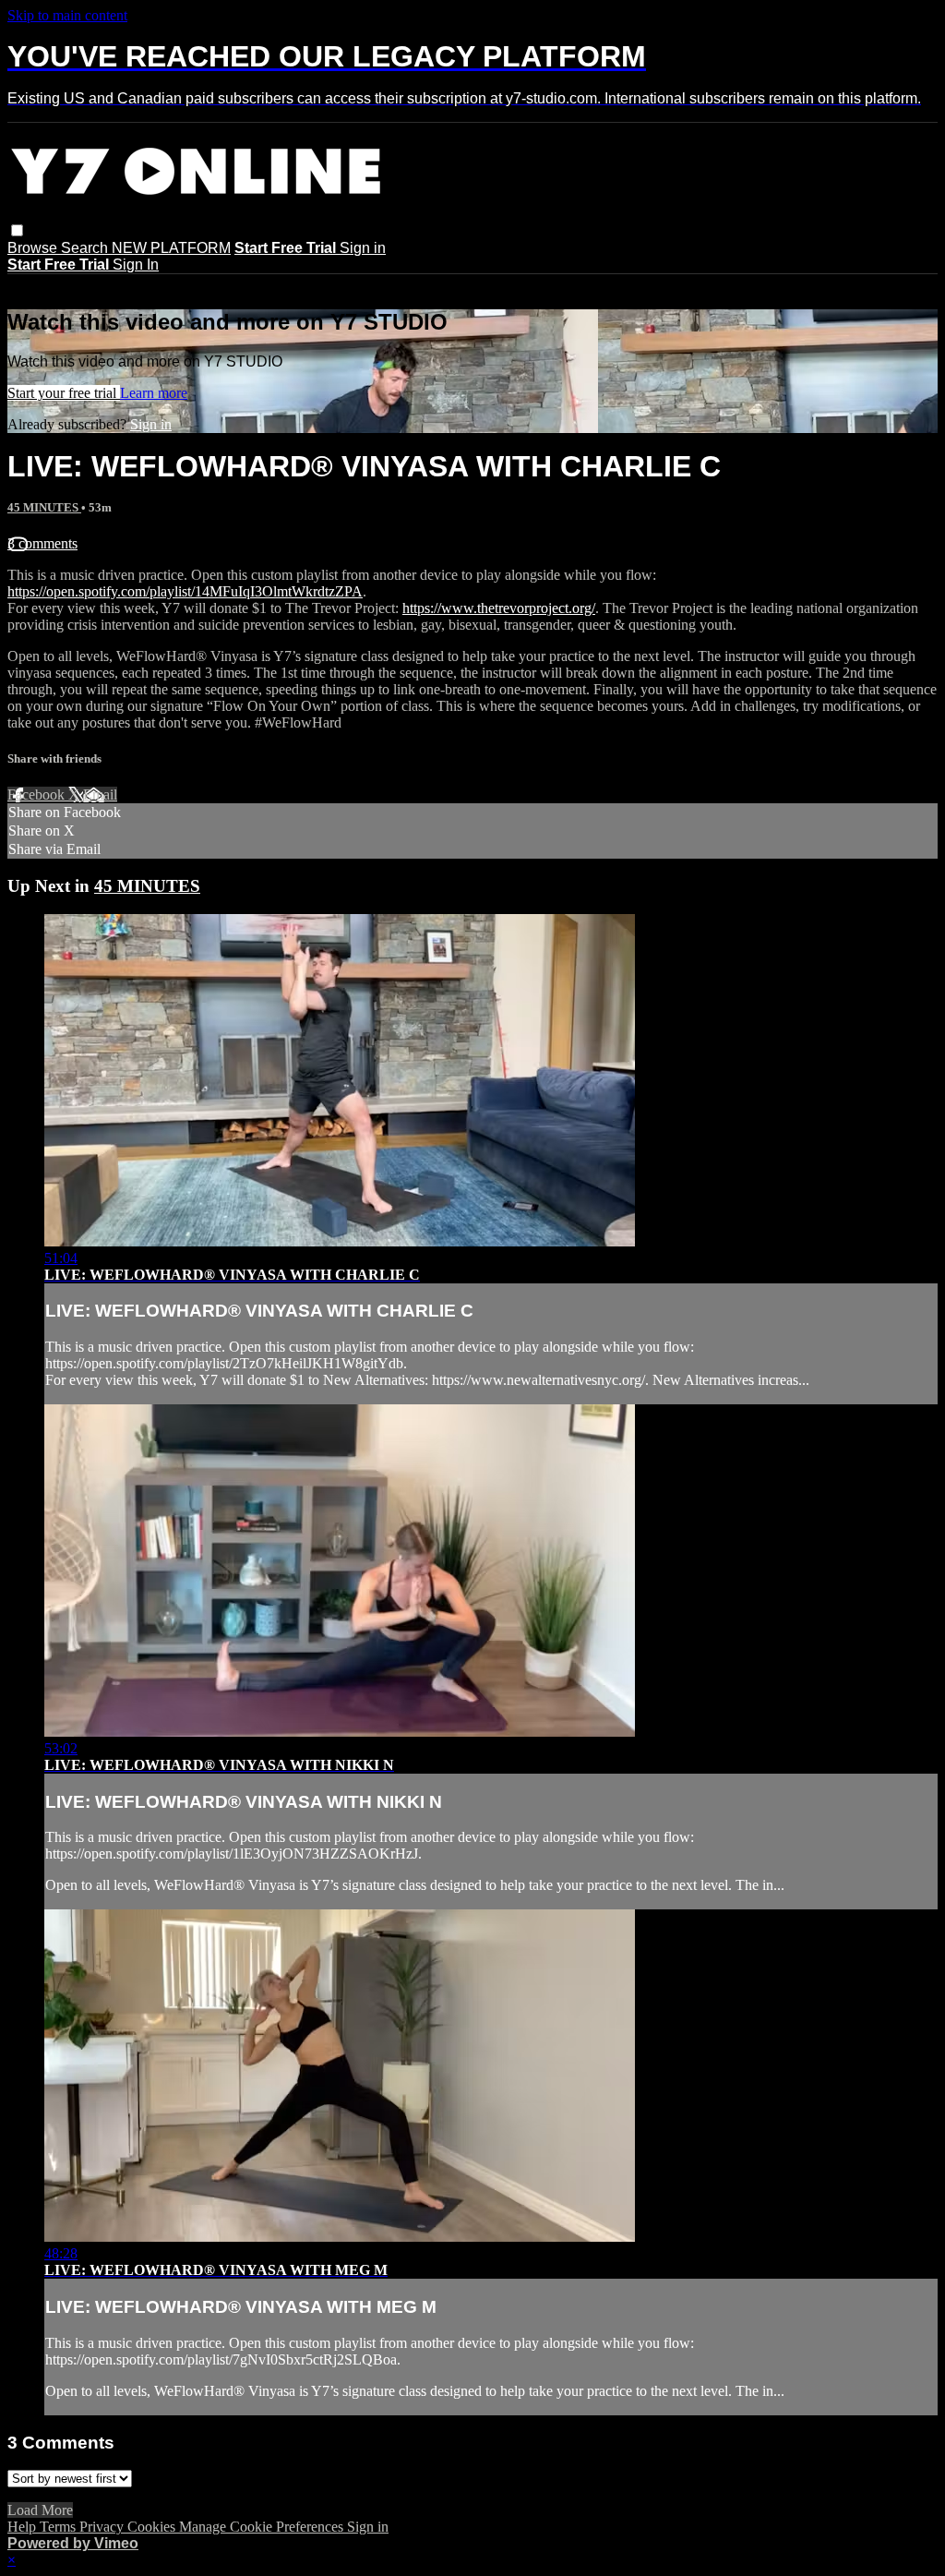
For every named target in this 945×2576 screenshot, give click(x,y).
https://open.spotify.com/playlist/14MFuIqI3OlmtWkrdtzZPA (185, 591)
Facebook (38, 794)
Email (100, 794)
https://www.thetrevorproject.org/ (499, 608)
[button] (17, 230)
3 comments (42, 543)
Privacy (103, 2527)
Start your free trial (64, 393)
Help (24, 2527)
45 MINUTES (44, 507)
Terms (60, 2527)
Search (86, 248)
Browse (34, 248)
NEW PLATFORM (171, 248)
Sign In (136, 265)
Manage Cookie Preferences (263, 2527)
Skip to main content (67, 15)
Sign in (363, 248)
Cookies (153, 2527)
